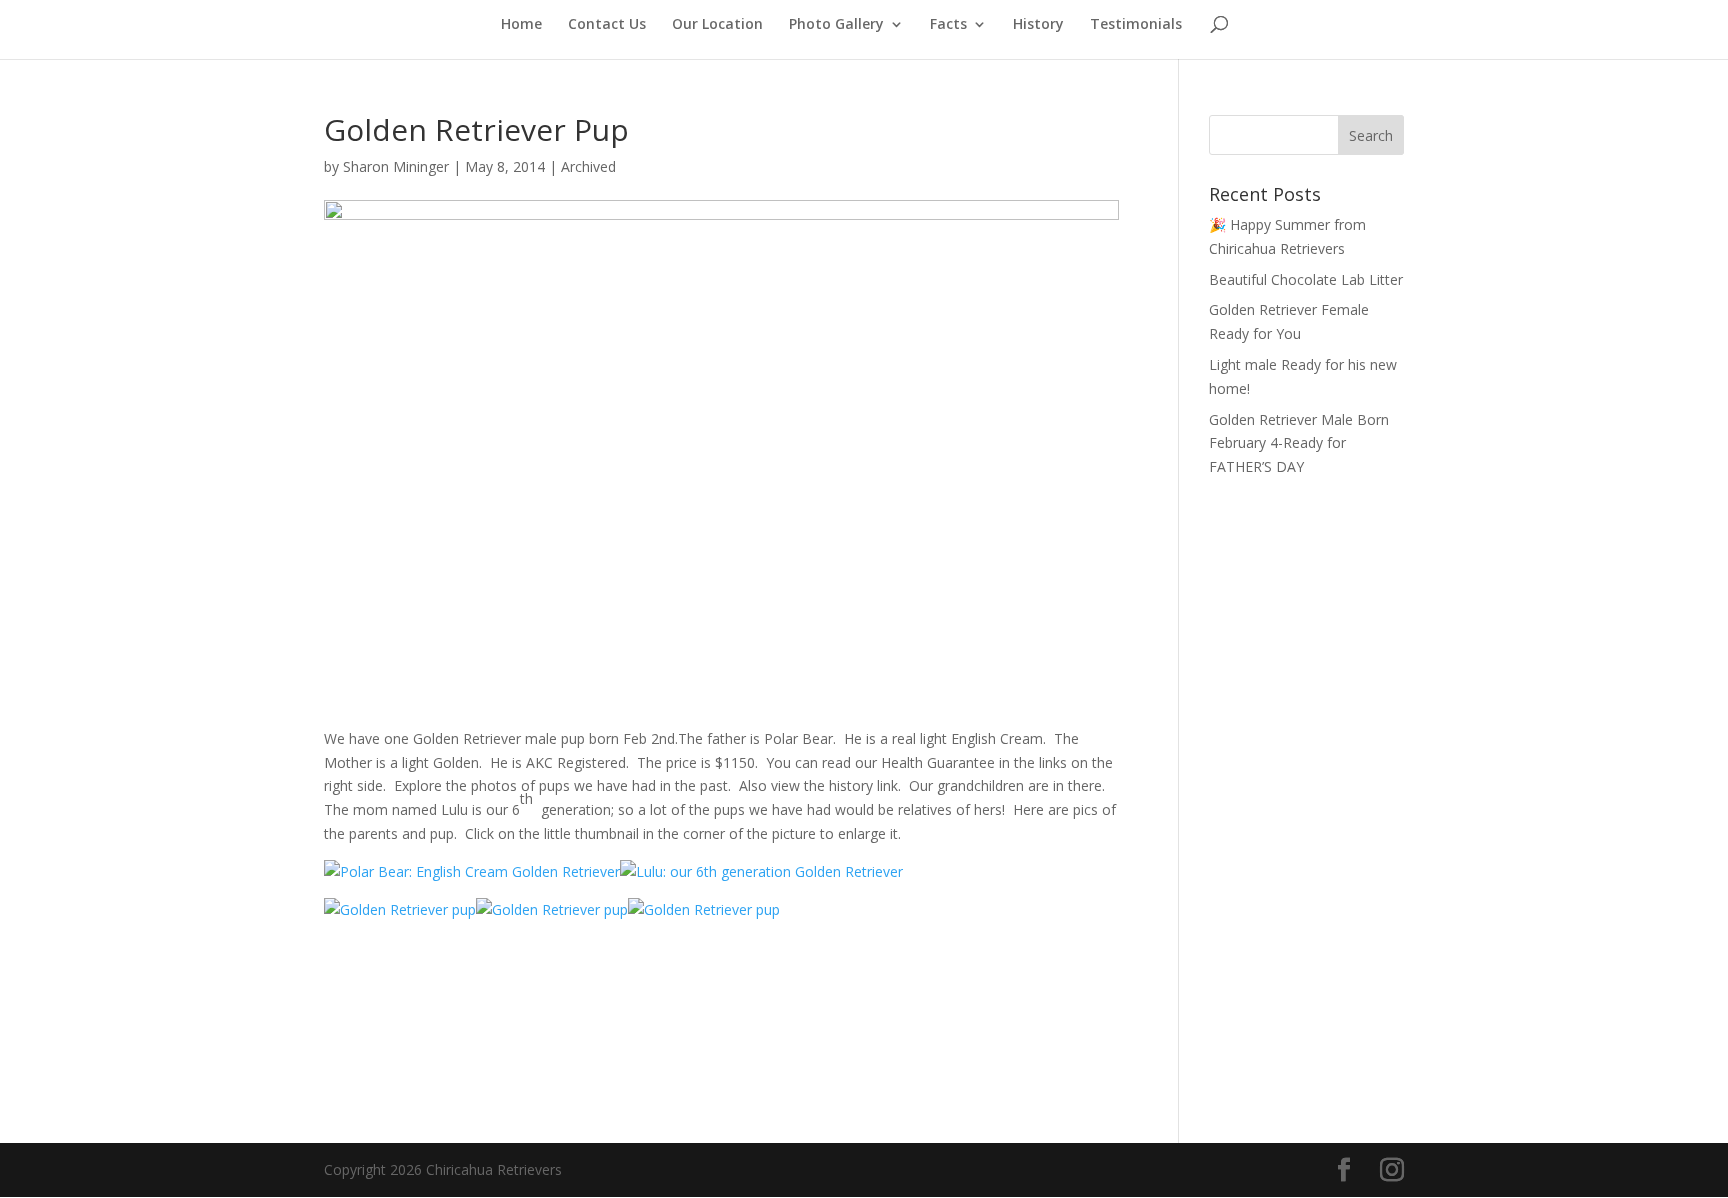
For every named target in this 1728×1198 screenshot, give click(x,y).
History (1038, 25)
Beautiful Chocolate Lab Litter (1306, 279)
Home (521, 25)
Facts (948, 25)
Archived (588, 166)
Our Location (717, 25)
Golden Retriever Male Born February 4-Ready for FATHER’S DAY (1299, 443)
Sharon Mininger (396, 166)
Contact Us (607, 25)
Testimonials (1136, 25)
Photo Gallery (836, 25)
